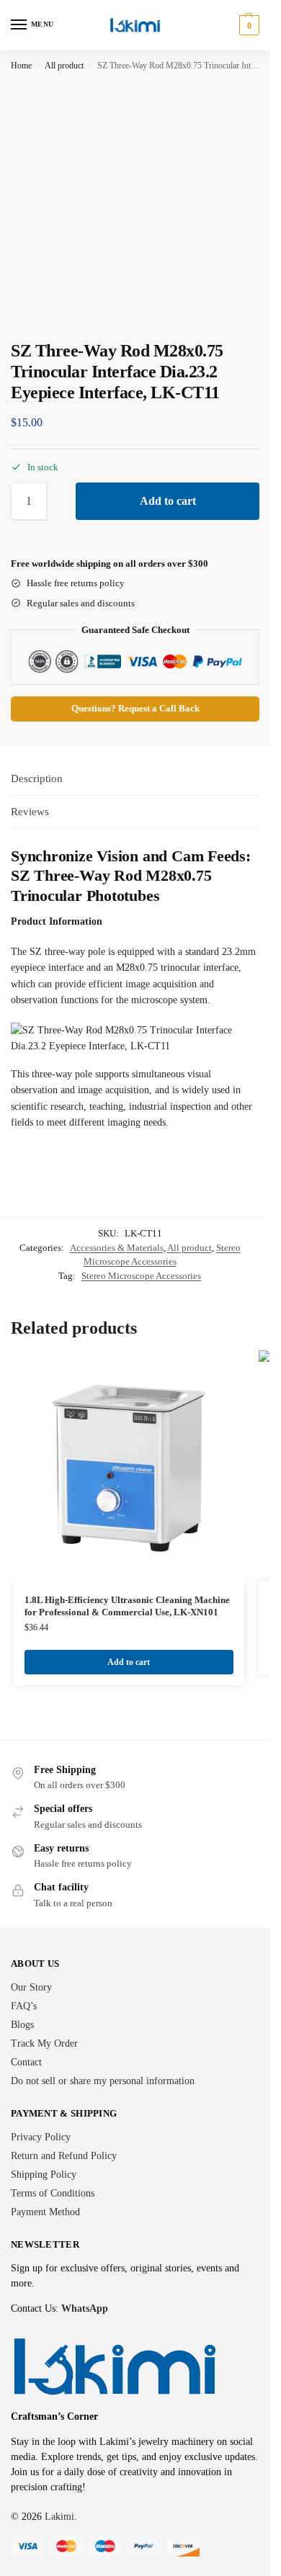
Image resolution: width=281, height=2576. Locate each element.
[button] (247, 25)
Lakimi (59, 2517)
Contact (26, 2062)
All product (64, 66)
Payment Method (45, 2212)
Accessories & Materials (117, 1248)
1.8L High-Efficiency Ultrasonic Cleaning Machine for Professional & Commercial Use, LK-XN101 (127, 1606)
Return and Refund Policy (64, 2156)
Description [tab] (37, 778)
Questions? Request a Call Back (135, 709)
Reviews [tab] (30, 812)
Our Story (31, 1987)
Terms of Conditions (53, 2193)
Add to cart (168, 501)
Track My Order (44, 2043)
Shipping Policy (44, 2175)
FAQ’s (24, 2006)
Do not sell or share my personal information (103, 2081)
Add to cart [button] (129, 1662)
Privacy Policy (41, 2137)
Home (21, 66)
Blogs (22, 2025)
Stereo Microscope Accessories (141, 1276)
